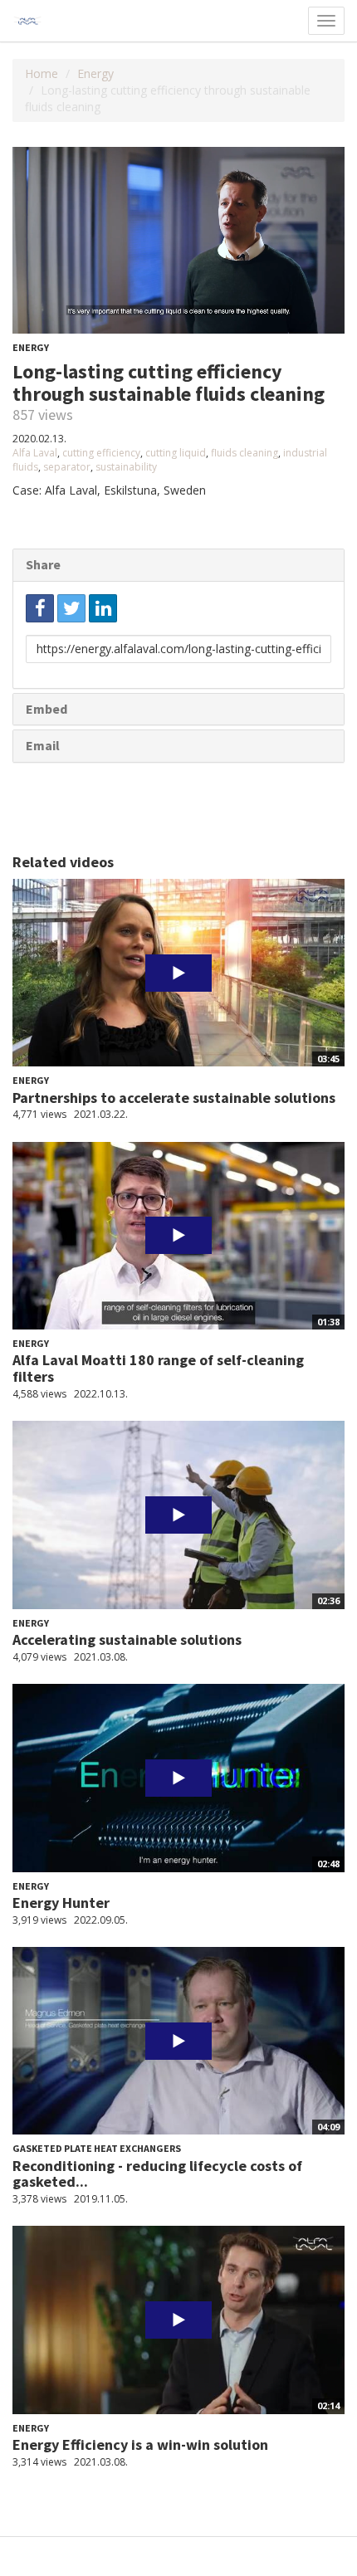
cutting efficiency (101, 453)
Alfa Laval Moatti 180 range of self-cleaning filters (158, 1368)
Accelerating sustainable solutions (127, 1639)
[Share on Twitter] (71, 608)
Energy (95, 73)
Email (43, 745)
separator (67, 467)
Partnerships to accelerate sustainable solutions (174, 1098)
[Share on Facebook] (40, 608)
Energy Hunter (61, 1903)
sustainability (126, 467)
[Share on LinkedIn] (103, 608)
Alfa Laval (35, 453)
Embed (46, 709)
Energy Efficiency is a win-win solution (140, 2444)
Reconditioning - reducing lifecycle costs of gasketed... (157, 2174)
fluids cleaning (245, 453)
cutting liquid (176, 453)
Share (43, 564)
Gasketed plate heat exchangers (97, 2148)
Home (42, 73)
